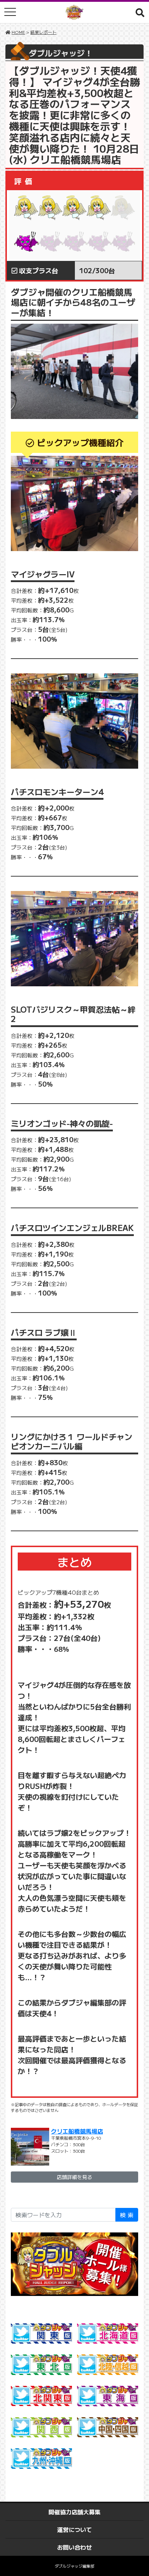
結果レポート (43, 32)
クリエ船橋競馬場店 (77, 2131)
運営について (74, 2529)
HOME (18, 32)
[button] (140, 12)
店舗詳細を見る (74, 2177)
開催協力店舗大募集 (74, 2512)
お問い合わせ (74, 2547)
